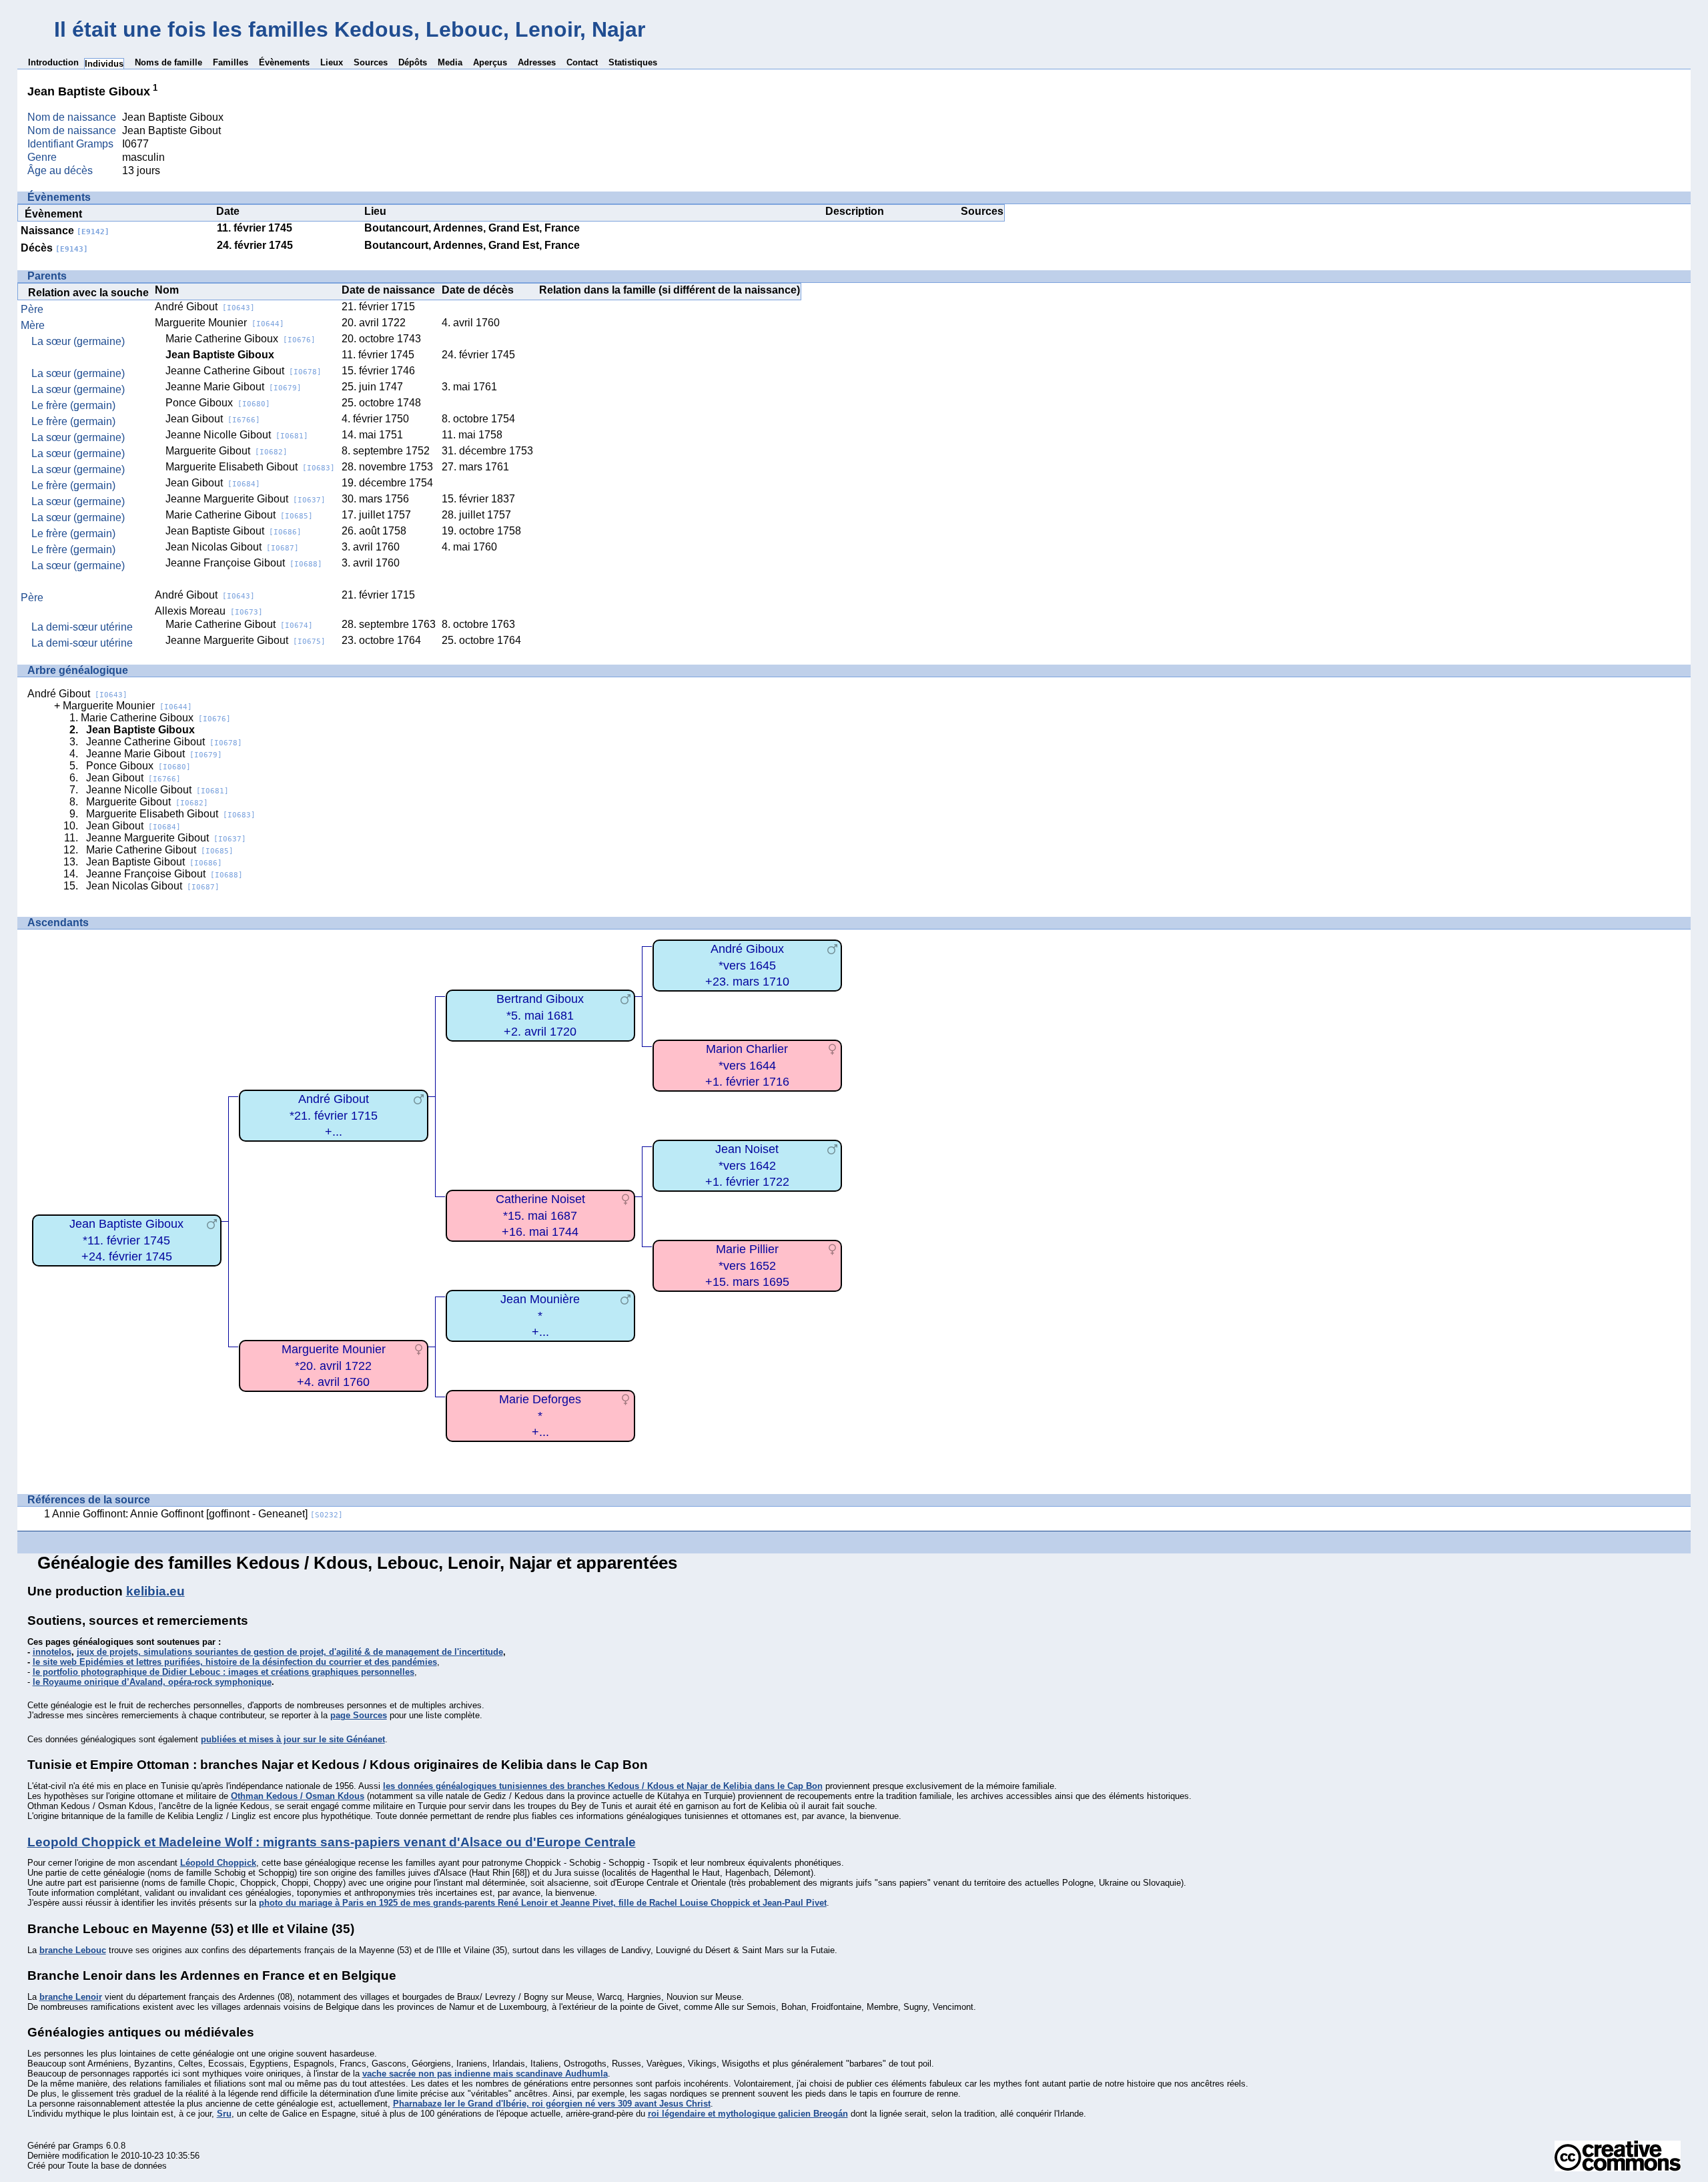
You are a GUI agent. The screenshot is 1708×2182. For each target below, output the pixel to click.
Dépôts (413, 62)
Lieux (332, 62)
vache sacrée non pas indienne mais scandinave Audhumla (485, 2074)
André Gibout (205, 307)
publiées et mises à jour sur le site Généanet (293, 1739)
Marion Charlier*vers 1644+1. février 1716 (747, 1065)
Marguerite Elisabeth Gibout (250, 467)
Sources (371, 62)
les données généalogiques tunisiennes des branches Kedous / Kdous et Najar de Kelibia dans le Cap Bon (603, 1786)
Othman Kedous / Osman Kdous (298, 1796)
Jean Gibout (213, 419)
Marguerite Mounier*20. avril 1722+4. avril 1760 (334, 1366)
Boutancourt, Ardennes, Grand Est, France (472, 228)
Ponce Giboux (218, 403)
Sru (224, 2114)
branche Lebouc (73, 1950)
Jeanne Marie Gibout (234, 387)
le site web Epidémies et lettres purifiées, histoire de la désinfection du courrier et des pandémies (235, 1662)
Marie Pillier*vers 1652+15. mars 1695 (747, 1265)
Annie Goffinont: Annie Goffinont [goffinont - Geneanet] (197, 1514)
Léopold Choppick (218, 1863)
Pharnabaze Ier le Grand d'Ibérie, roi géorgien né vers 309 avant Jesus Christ (552, 2104)
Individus (104, 64)
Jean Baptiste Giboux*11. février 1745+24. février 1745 (126, 1240)
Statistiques (633, 62)
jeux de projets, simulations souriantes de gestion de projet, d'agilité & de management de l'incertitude (290, 1652)
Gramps (88, 2146)
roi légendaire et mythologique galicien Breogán (748, 2114)
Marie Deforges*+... (540, 1416)
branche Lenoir (71, 1997)
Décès (54, 248)
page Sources (359, 1715)
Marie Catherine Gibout (239, 515)
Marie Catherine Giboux (241, 339)
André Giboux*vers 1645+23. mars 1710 (747, 965)
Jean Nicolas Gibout (232, 547)
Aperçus (490, 62)
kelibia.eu (155, 1591)
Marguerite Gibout (227, 451)
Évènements (284, 62)
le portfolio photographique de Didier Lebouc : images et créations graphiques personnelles (224, 1672)
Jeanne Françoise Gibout (244, 563)
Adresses (537, 62)
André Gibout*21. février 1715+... (334, 1115)
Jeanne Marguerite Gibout (246, 499)
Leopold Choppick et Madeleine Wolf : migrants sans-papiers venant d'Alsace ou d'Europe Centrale (332, 1842)
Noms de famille (168, 62)
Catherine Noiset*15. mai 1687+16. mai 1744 (540, 1215)
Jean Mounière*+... (540, 1316)
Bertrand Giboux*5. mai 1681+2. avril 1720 (540, 1015)
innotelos (52, 1652)
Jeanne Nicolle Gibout (237, 435)
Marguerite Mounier (220, 323)
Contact (582, 62)
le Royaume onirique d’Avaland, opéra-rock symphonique (152, 1682)
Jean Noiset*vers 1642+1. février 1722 (747, 1165)
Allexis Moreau (209, 611)
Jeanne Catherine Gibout (244, 371)
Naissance (65, 231)
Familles (231, 62)
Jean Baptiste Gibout (234, 531)
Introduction (53, 62)
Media (450, 62)
